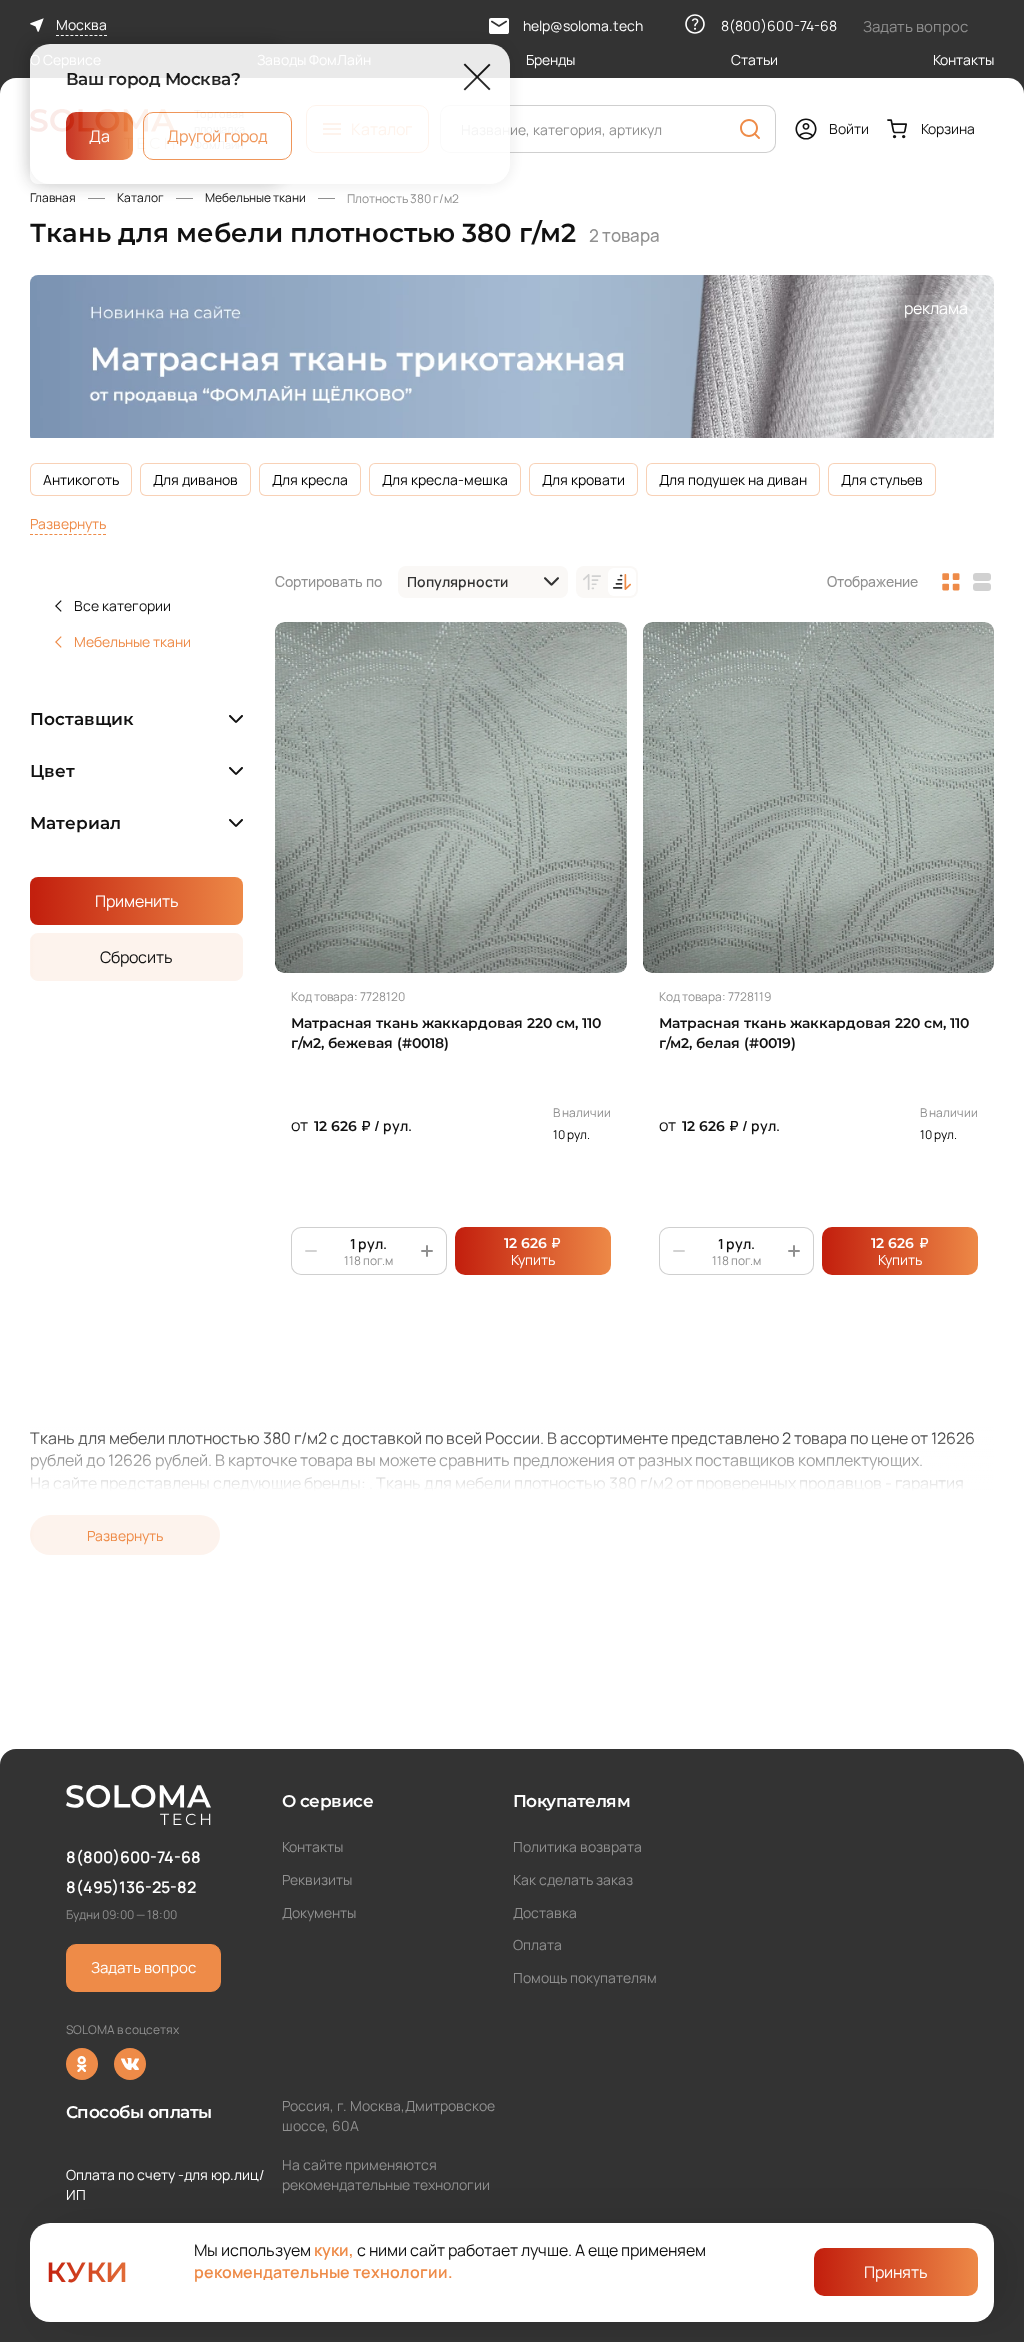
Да (99, 135)
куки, (334, 2250)
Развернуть (68, 523)
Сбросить (136, 957)
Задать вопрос (143, 1967)
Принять (896, 2272)
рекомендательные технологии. (323, 2272)
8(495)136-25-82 (131, 1887)
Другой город (217, 135)
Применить (137, 901)
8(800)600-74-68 (133, 1857)
